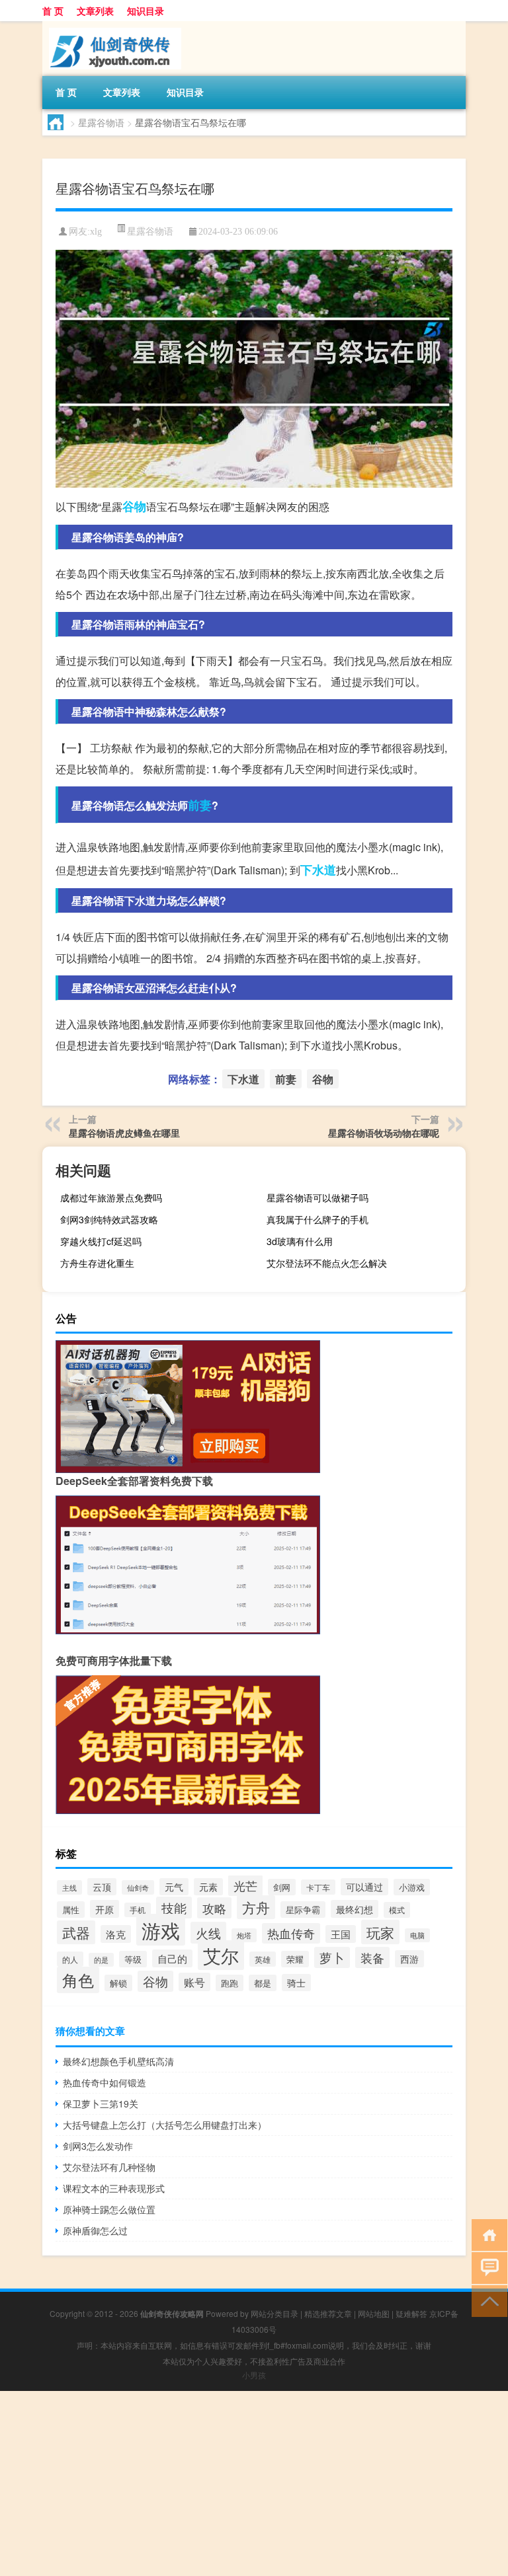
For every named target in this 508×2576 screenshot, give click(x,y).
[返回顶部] (487, 2300)
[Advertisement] (254, 2483)
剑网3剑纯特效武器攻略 (109, 1219)
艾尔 (221, 1955)
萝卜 (332, 1957)
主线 (69, 1887)
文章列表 (95, 11)
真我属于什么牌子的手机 (317, 1219)
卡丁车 (318, 1887)
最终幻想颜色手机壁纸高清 (118, 2061)
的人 (70, 1959)
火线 (208, 1933)
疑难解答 (411, 2313)
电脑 (417, 1935)
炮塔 (244, 1935)
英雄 (263, 1959)
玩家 (380, 1932)
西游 (409, 1959)
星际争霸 (303, 1910)
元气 (174, 1887)
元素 (208, 1887)
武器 (76, 1932)
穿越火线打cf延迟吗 (101, 1241)
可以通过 (364, 1887)
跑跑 (230, 1983)
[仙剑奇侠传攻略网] (112, 26)
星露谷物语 (101, 122)
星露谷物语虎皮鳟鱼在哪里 (124, 1133)
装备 (372, 1957)
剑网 (282, 1887)
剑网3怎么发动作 (98, 2146)
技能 (174, 1908)
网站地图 (374, 2313)
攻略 (214, 1908)
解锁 (118, 1983)
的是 (101, 1960)
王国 (341, 1934)
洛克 (116, 1934)
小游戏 (412, 1887)
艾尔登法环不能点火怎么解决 (327, 1263)
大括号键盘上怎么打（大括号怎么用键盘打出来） (165, 2125)
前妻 (200, 805)
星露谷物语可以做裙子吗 (317, 1197)
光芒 (245, 1885)
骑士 (296, 1983)
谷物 (134, 506)
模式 (397, 1910)
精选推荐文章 (328, 2313)
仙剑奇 (138, 1887)
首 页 (53, 11)
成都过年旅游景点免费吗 (111, 1197)
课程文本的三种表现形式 (114, 2188)
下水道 (318, 870)
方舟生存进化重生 (97, 1263)
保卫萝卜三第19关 (101, 2103)
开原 (105, 1909)
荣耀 (295, 1959)
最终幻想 (355, 1909)
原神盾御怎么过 (95, 2230)
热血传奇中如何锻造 (105, 2082)
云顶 (102, 1887)
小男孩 (254, 2375)
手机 (138, 1910)
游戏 (161, 1930)
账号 (194, 1982)
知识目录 (146, 11)
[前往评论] (487, 2267)
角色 (78, 1980)
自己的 (172, 1958)
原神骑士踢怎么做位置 (109, 2209)
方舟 (256, 1907)
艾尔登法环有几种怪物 (109, 2167)
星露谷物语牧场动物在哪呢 (384, 1133)
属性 (71, 1910)
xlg (96, 232)
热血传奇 (291, 1933)
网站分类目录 (275, 2313)
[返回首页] (487, 2234)
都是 (263, 1983)
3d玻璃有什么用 (300, 1241)
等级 (133, 1959)
